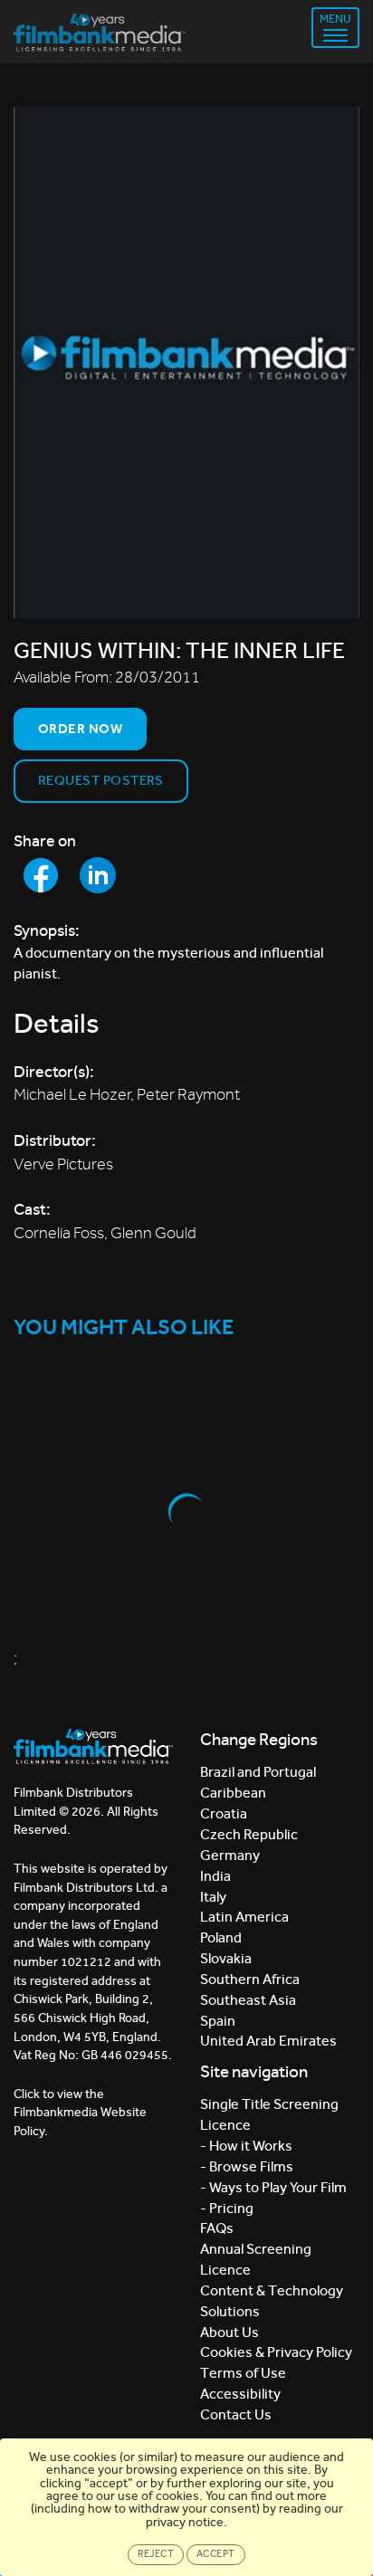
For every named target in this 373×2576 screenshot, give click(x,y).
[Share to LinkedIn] (98, 875)
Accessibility (240, 2394)
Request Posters (101, 780)
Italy (213, 1897)
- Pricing (227, 2208)
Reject (156, 2554)
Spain (218, 2021)
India (215, 1876)
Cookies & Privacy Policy (276, 2352)
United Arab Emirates (268, 2041)
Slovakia (226, 1958)
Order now (80, 729)
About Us (230, 2332)
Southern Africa (250, 1979)
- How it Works (246, 2146)
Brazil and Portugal (258, 1772)
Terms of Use (243, 2373)
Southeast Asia (248, 2000)
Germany (230, 1855)
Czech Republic (249, 1834)
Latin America (244, 1917)
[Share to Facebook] (41, 875)
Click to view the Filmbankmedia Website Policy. (80, 2113)
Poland (221, 1937)
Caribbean (233, 1793)
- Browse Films (247, 2166)
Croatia (224, 1813)
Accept (216, 2554)
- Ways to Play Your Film (273, 2187)
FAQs (217, 2228)
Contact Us (236, 2414)
